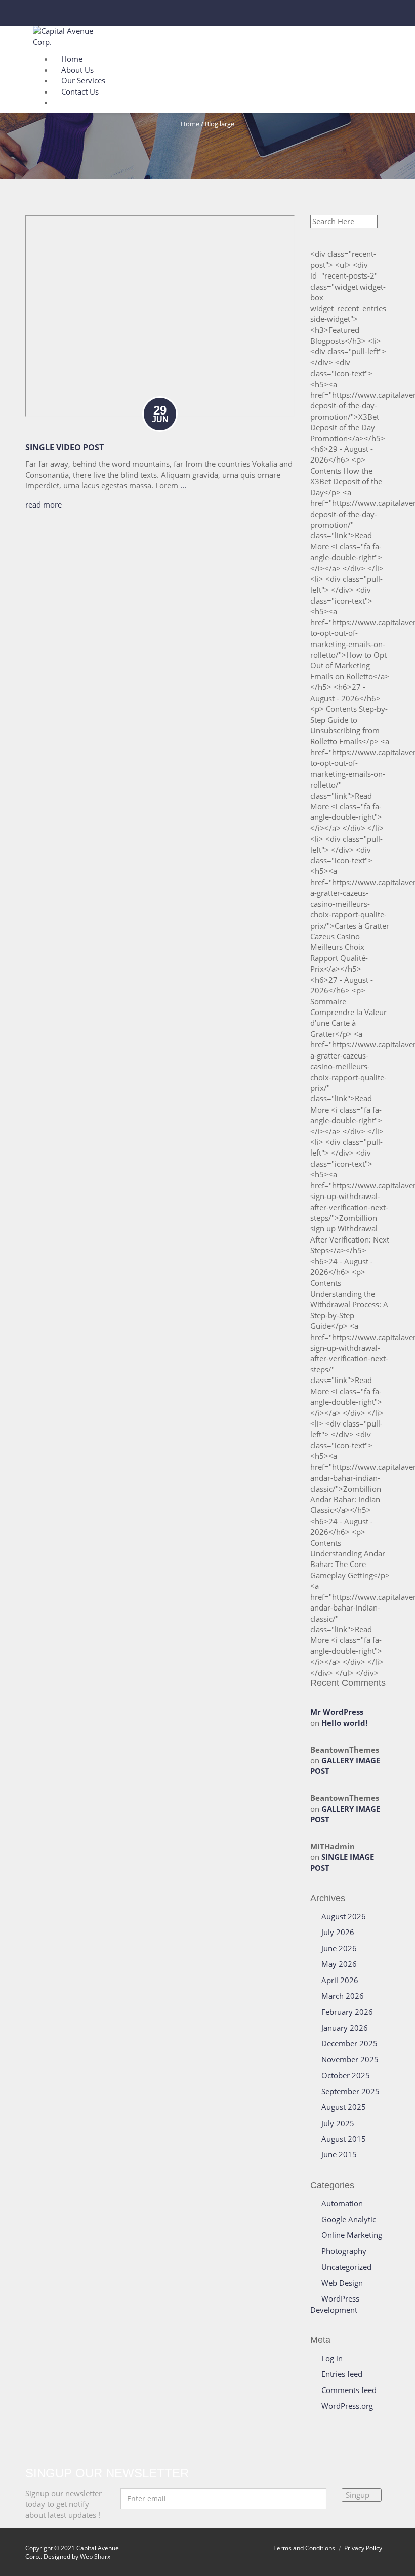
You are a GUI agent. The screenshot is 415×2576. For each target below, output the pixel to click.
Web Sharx (95, 2557)
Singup (359, 2495)
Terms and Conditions (304, 2548)
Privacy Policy (363, 2548)
